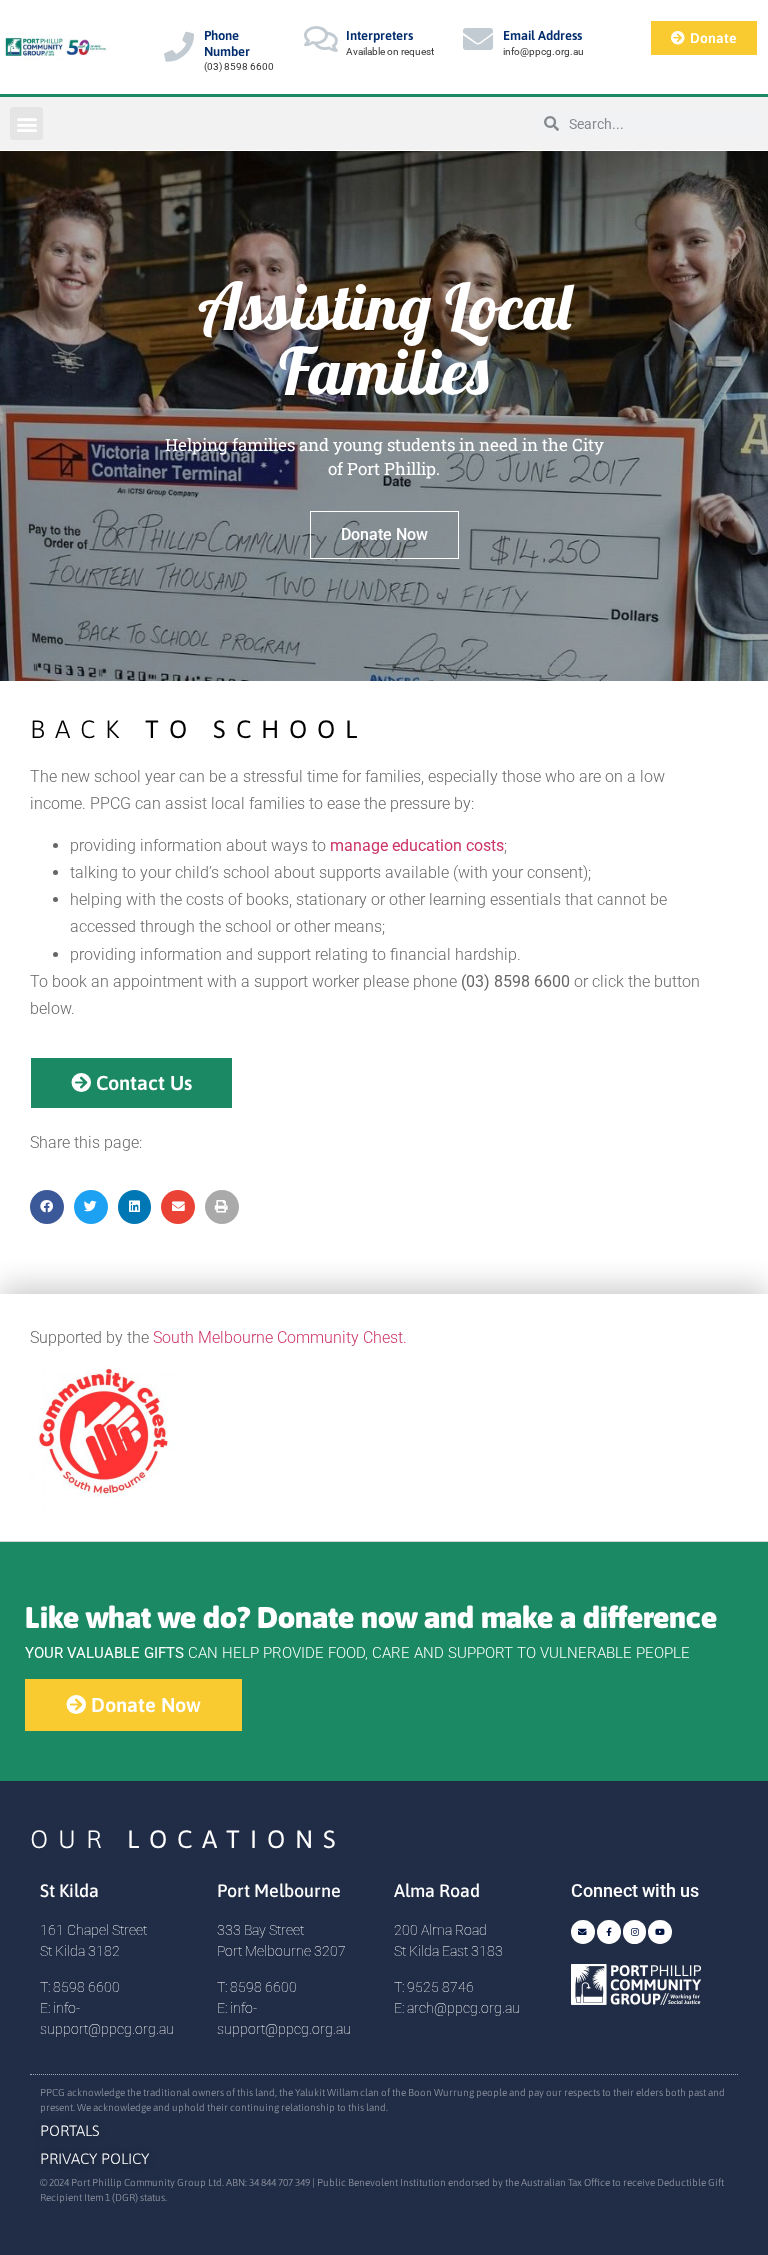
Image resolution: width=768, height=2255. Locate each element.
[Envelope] (583, 1932)
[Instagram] (635, 1932)
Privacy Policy (94, 2158)
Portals (70, 2130)
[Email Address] (478, 39)
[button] (26, 123)
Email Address (542, 35)
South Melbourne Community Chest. (280, 1337)
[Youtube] (660, 1932)
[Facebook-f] (609, 1932)
